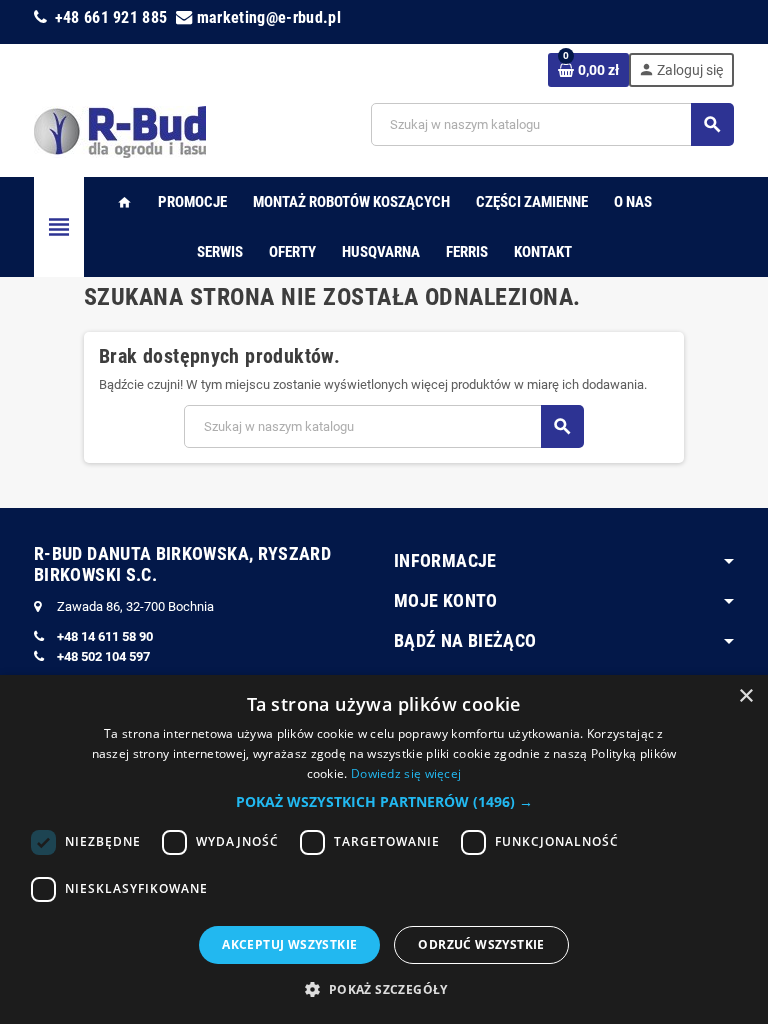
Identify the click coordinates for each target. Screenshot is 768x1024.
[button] (384, 802)
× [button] (745, 696)
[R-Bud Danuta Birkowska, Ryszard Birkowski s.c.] (120, 130)
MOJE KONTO (446, 600)
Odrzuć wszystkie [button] (481, 944)
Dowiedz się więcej (406, 773)
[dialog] (384, 849)
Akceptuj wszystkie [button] (289, 944)
